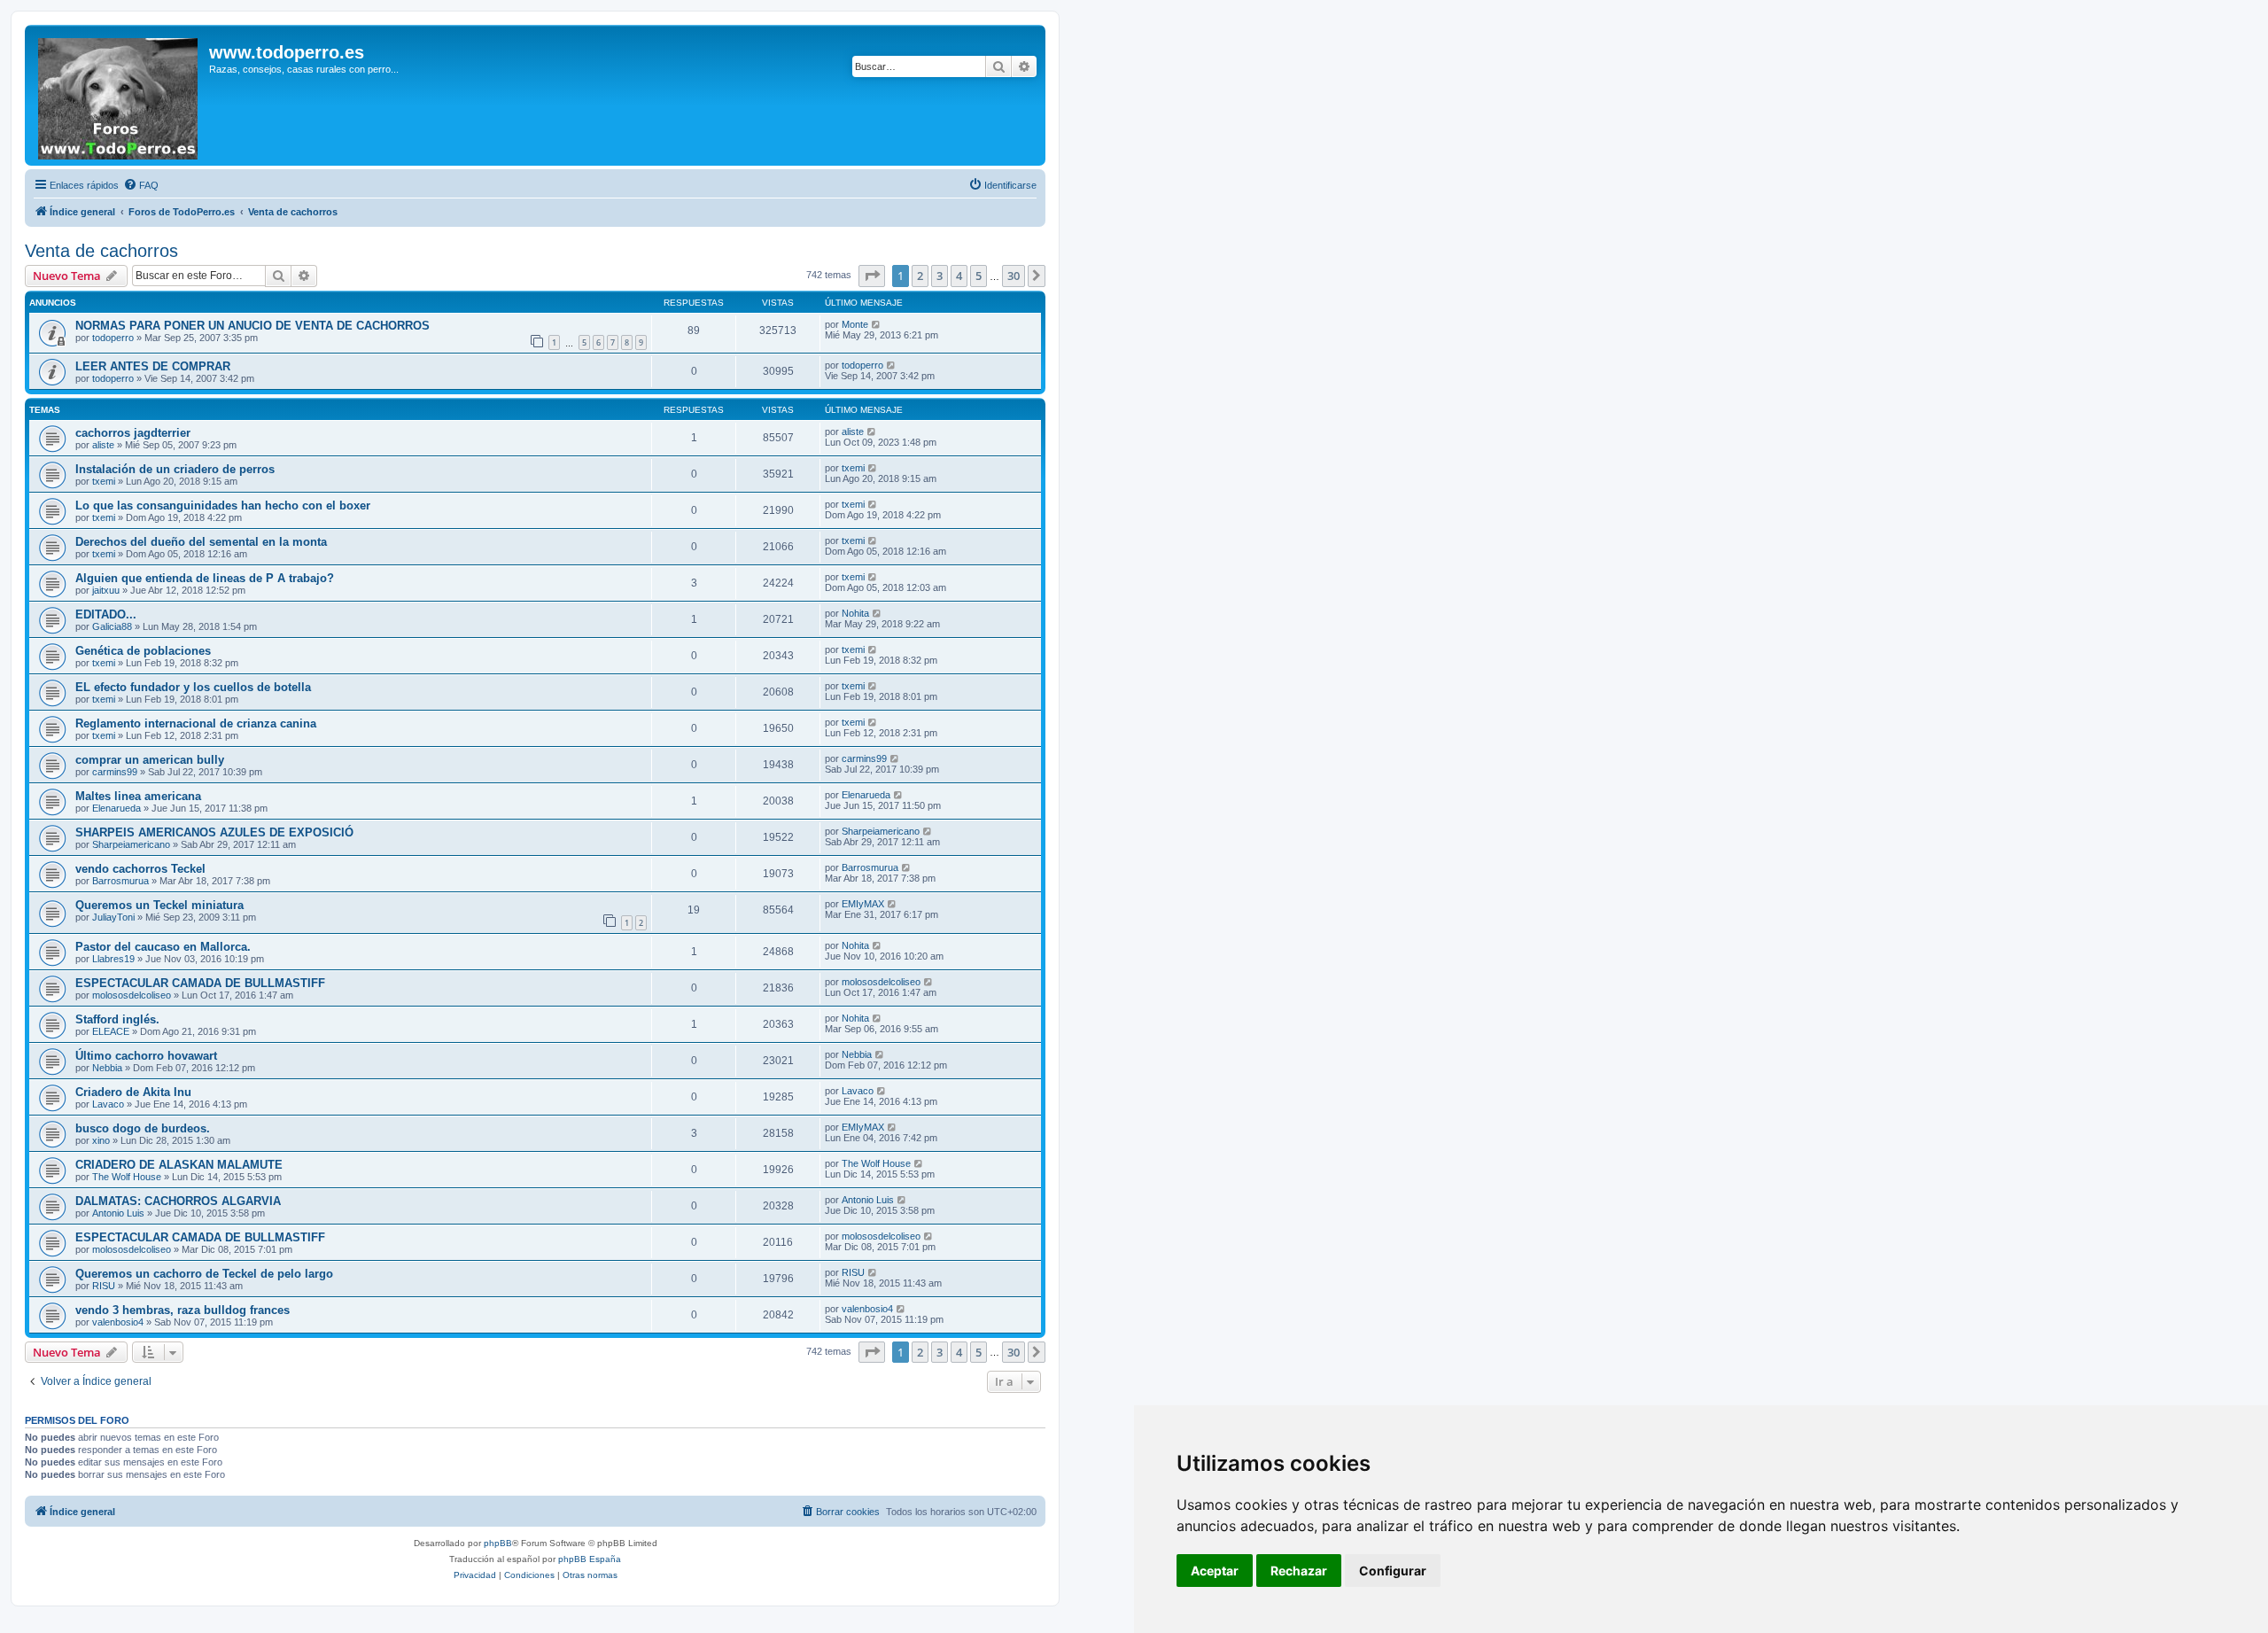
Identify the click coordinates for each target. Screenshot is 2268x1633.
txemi (104, 481)
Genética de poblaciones (143, 651)
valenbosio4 (118, 1322)
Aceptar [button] (1215, 1571)
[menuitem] (141, 185)
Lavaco (108, 1104)
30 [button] (1014, 276)
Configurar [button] (1393, 1571)
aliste (103, 445)
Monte (855, 324)
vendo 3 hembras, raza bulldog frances (183, 1310)
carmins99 (115, 772)
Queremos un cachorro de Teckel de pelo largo (204, 1274)
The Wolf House (127, 1177)
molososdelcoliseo (132, 995)
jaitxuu (106, 590)
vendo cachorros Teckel (140, 869)
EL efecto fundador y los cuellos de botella (193, 687)
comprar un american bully (150, 760)
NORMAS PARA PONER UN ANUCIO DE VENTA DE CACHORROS (252, 326)
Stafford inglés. (117, 1019)
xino (101, 1140)
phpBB (498, 1543)
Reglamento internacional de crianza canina (196, 723)
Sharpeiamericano (131, 844)
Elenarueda (117, 808)
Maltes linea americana (138, 796)
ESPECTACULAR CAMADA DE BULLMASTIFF (200, 983)
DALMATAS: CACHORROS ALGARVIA (178, 1201)
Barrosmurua (120, 881)
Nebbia (107, 1068)
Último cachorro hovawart (146, 1056)
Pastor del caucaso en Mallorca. (163, 947)
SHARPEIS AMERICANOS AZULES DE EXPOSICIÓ (214, 832)
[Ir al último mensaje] (877, 324)
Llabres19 (113, 959)
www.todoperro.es (287, 52)
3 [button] (940, 276)
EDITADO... (106, 614)
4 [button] (959, 276)
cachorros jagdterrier (133, 433)
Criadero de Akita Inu (133, 1092)
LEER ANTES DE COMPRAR (153, 366)
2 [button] (920, 276)
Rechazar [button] (1299, 1571)
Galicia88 (112, 626)
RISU (104, 1286)
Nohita (855, 613)
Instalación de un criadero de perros (175, 469)
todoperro (113, 338)
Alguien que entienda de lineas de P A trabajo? (205, 578)
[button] (872, 276)
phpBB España (590, 1559)
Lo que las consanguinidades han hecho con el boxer (223, 505)
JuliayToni (113, 917)
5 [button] (979, 276)
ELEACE (111, 1031)
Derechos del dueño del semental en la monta (201, 542)
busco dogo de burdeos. (143, 1128)
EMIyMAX (863, 904)
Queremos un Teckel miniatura (159, 905)
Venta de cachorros (101, 251)
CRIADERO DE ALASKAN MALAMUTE (179, 1165)
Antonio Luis (118, 1213)
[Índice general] (119, 95)
